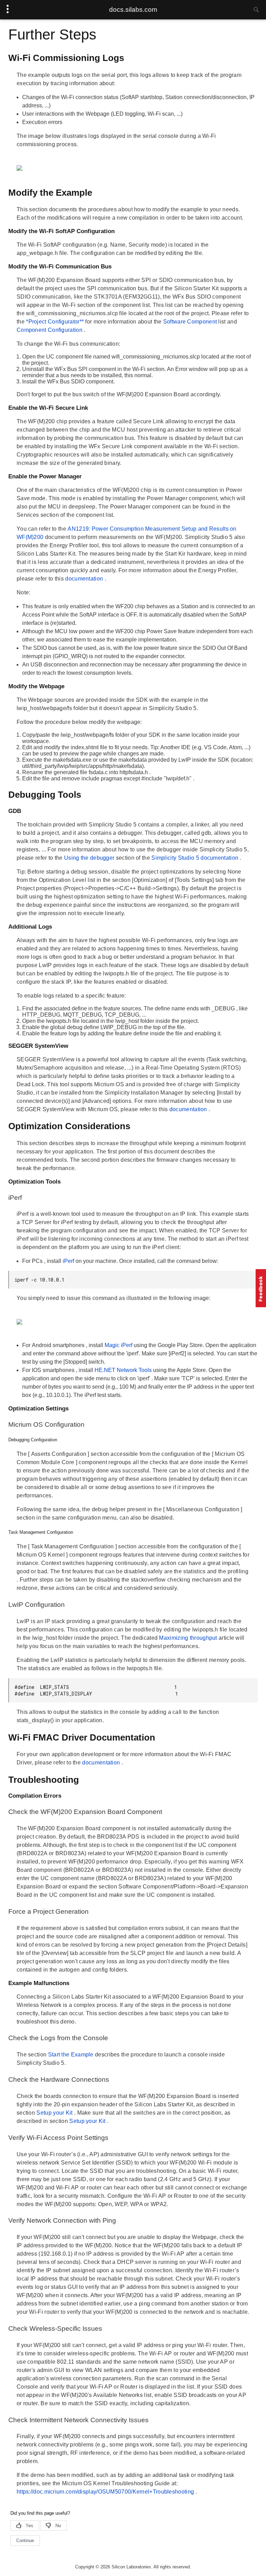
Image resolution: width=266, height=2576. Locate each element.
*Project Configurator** (56, 322)
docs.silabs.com (133, 10)
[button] (261, 1288)
